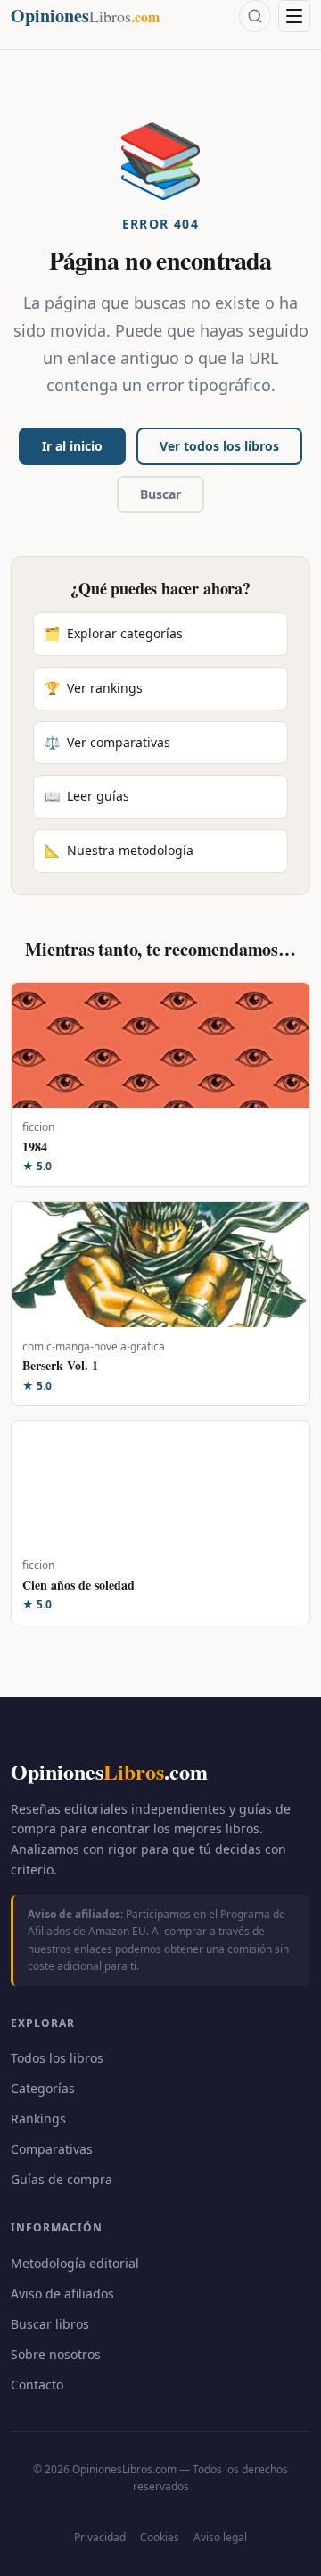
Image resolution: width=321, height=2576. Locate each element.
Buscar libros (50, 2324)
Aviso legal (220, 2537)
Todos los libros (57, 2058)
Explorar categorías (114, 633)
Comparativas (52, 2149)
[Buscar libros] (255, 16)
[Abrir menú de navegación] (294, 16)
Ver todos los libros (219, 446)
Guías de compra (62, 2179)
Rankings (38, 2119)
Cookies (160, 2537)
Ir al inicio (72, 446)
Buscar (160, 494)
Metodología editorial (75, 2263)
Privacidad (100, 2537)
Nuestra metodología (119, 850)
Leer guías (87, 796)
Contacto (37, 2385)
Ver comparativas (107, 742)
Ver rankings (94, 688)
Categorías (43, 2088)
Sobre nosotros (56, 2354)
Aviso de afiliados (62, 2293)
